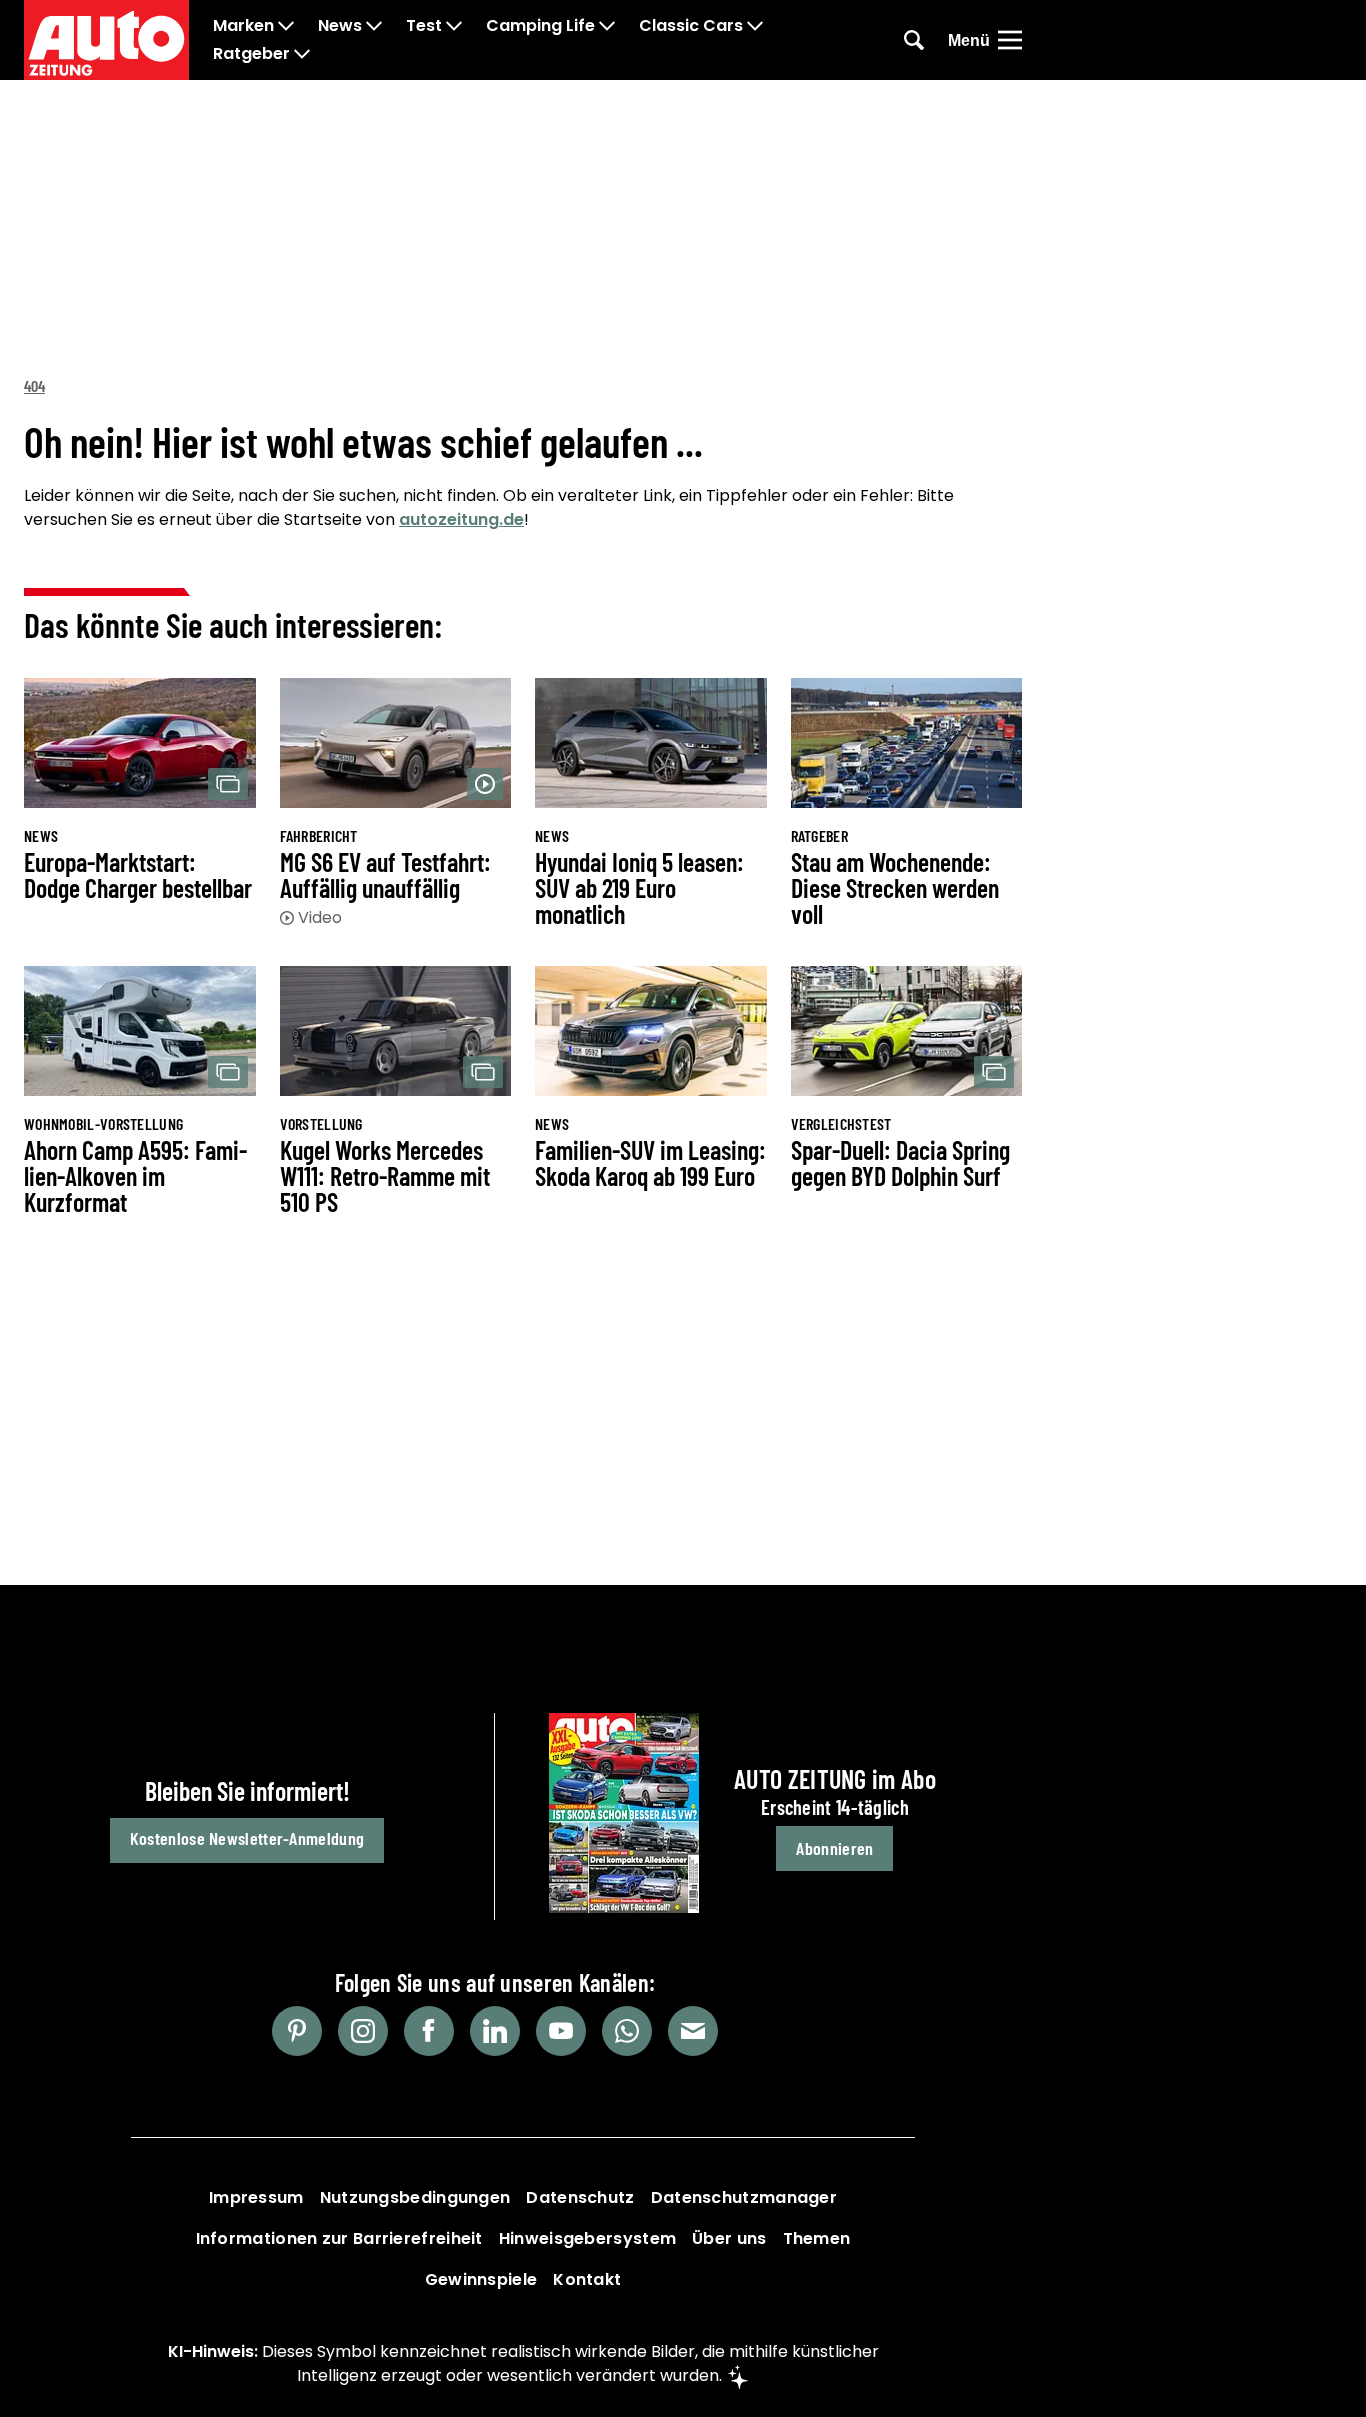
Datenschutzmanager (744, 2197)
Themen (817, 2238)
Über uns (729, 2238)
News (340, 26)
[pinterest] (297, 2031)
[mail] (693, 2031)
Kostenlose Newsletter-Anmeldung (247, 1838)
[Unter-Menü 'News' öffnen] (374, 26)
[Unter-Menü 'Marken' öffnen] (286, 26)
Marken (243, 26)
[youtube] (561, 2031)
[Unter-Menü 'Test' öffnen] (454, 26)
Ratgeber (251, 54)
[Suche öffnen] (914, 40)
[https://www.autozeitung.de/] (106, 40)
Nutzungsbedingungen (415, 2197)
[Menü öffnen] (1010, 40)
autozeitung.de (461, 519)
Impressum (256, 2197)
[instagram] (363, 2031)
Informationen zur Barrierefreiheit (339, 2238)
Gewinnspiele (481, 2279)
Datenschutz (580, 2197)
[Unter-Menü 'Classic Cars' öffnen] (755, 26)
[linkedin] (495, 2031)
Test (424, 26)
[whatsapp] (627, 2031)
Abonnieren (834, 1848)
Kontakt (587, 2279)
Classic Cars (691, 26)
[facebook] (429, 2031)
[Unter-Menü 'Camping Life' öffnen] (607, 26)
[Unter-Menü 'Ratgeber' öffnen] (302, 54)
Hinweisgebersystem (587, 2238)
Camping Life (540, 26)
